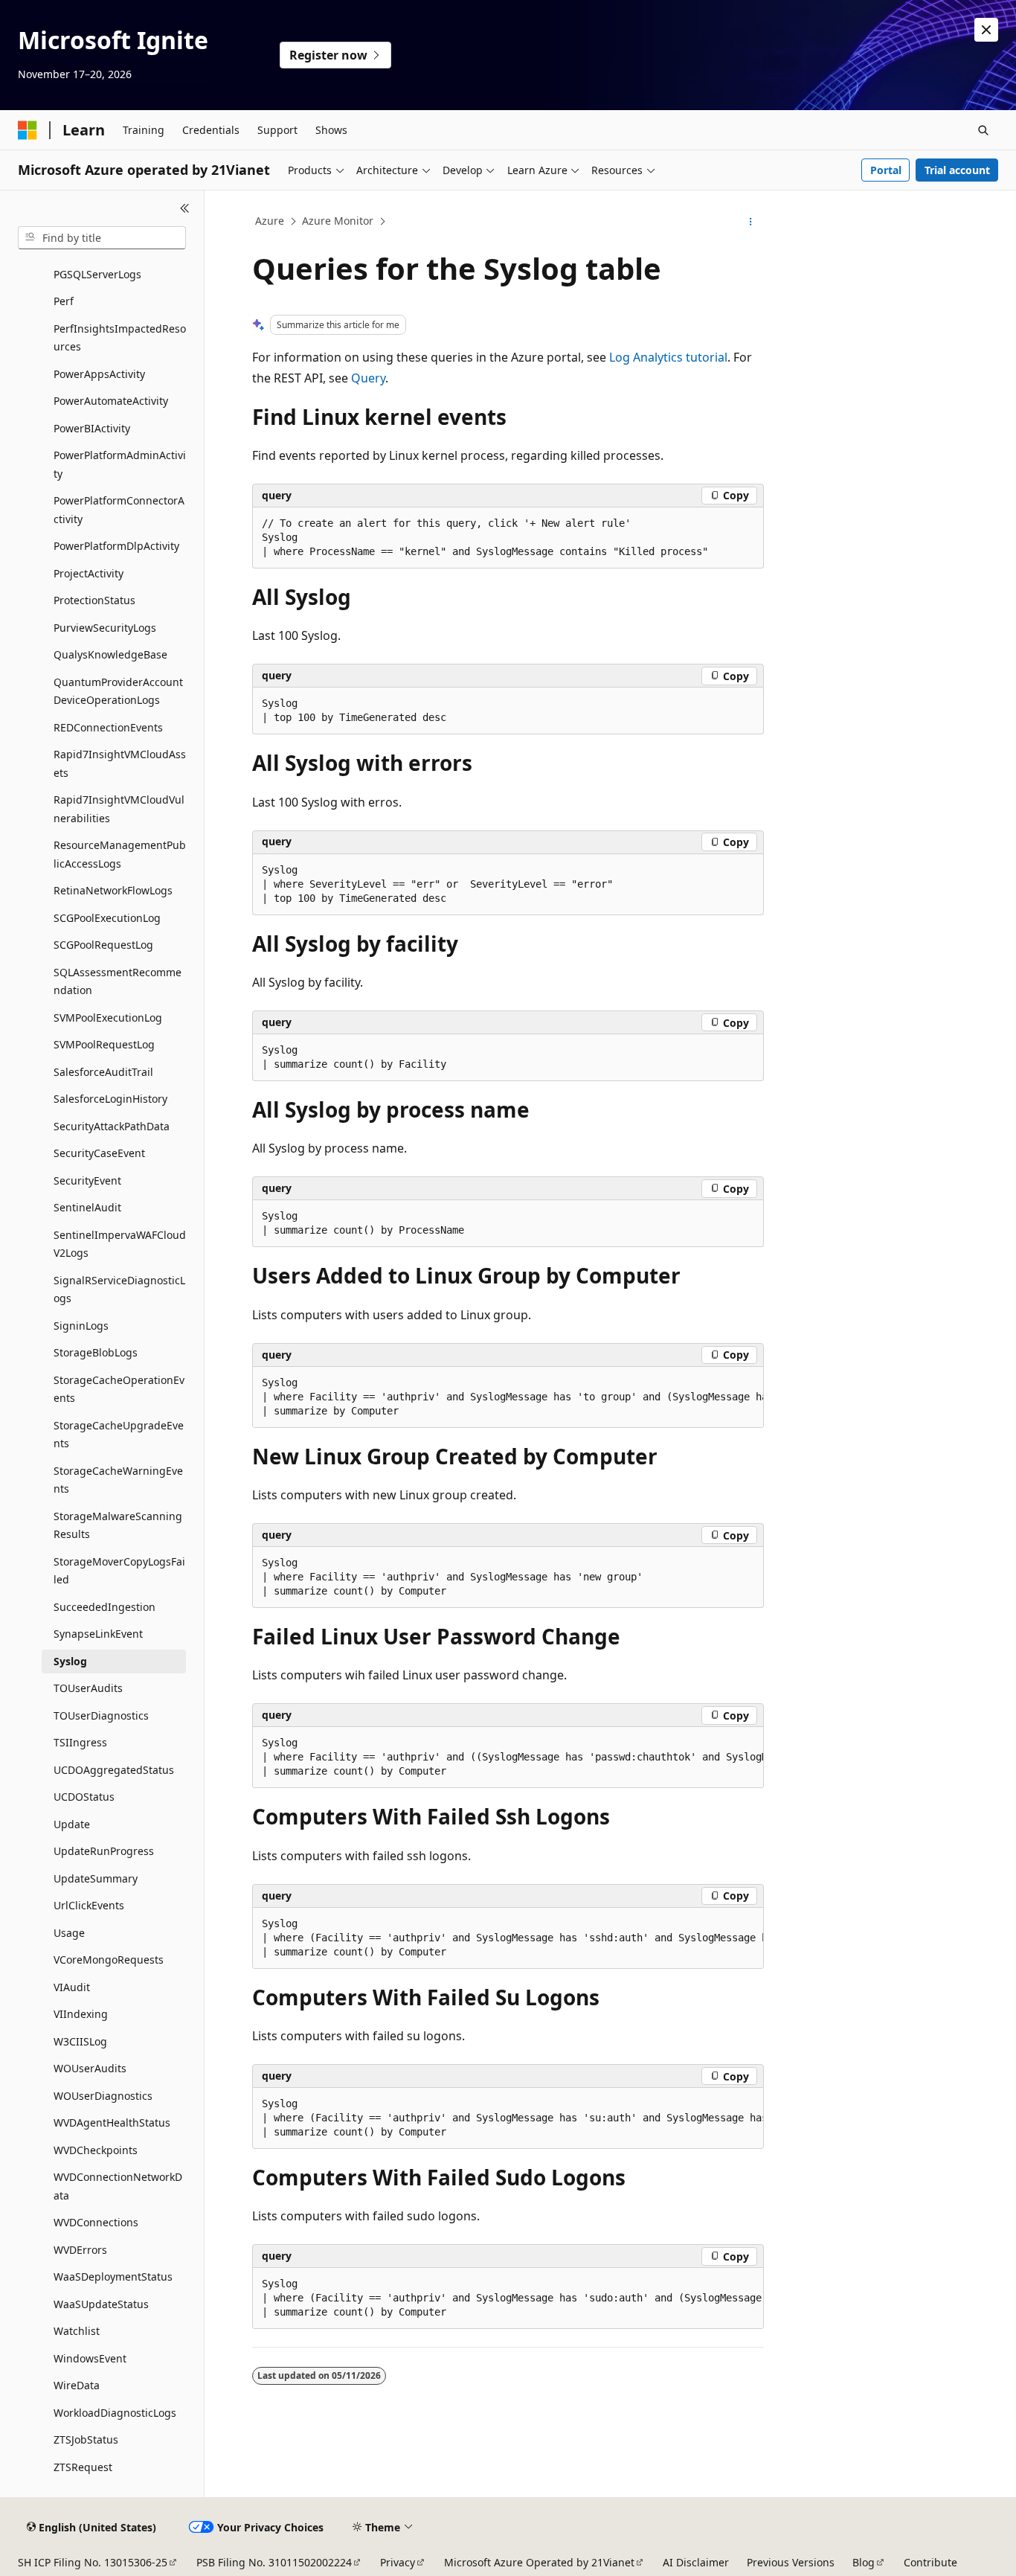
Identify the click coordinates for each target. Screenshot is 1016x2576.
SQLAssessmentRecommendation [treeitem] (118, 981)
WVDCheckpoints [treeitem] (96, 2150)
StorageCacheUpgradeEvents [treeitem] (119, 1435)
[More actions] (751, 222)
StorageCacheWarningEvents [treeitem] (118, 1480)
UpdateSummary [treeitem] (96, 1878)
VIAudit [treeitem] (72, 1987)
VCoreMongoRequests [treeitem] (109, 1960)
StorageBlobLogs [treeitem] (96, 1352)
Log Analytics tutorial (668, 357)
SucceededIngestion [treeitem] (105, 1607)
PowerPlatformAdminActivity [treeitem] (120, 464)
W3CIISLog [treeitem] (80, 2041)
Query (368, 378)
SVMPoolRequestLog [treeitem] (104, 1044)
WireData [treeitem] (77, 2385)
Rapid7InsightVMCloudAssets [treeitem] (120, 763)
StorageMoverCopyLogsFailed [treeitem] (119, 1571)
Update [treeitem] (72, 1824)
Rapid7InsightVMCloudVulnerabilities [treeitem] (119, 809)
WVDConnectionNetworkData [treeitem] (118, 2186)
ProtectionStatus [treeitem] (94, 600)
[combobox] (102, 238)
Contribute (930, 2562)
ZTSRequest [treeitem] (83, 2467)
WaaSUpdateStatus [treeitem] (101, 2304)
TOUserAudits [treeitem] (88, 1688)
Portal (886, 170)
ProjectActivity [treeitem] (89, 573)
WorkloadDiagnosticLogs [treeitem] (115, 2413)
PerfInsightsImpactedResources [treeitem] (120, 338)
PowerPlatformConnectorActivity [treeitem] (119, 510)
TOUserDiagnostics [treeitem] (101, 1715)
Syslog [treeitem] (70, 1661)
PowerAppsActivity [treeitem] (99, 374)
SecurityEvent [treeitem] (87, 1180)
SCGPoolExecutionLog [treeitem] (107, 918)
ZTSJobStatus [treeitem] (86, 2439)
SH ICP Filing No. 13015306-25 (93, 2562)
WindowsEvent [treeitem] (90, 2358)
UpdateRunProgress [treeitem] (104, 1851)
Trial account (957, 170)
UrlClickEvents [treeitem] (89, 1905)
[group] (508, 1397)
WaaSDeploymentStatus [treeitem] (113, 2277)
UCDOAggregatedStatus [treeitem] (114, 1770)
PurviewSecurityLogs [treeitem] (105, 628)
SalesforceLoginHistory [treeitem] (110, 1099)
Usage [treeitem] (69, 1933)
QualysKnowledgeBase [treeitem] (110, 654)
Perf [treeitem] (64, 301)
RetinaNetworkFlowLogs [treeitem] (113, 890)
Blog (864, 2562)
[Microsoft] (28, 130)
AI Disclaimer (696, 2562)
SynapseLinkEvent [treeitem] (98, 1634)
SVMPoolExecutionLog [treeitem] (108, 1018)
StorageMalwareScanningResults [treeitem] (118, 1525)
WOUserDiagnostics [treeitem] (103, 2096)
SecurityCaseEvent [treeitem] (99, 1153)
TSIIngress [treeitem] (80, 1742)
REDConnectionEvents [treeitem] (108, 727)
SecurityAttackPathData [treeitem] (112, 1126)
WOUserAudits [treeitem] (90, 2068)
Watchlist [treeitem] (77, 2331)
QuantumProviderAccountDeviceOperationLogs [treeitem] (118, 691)
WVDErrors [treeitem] (80, 2250)
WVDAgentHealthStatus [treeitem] (112, 2122)
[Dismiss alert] (986, 30)
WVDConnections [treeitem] (96, 2222)
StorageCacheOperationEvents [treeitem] (119, 1389)
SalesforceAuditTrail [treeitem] (103, 1072)
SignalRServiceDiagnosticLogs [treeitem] (119, 1289)
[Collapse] (185, 208)
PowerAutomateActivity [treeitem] (111, 401)
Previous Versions (791, 2562)
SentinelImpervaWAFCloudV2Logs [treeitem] (120, 1244)
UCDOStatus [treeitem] (84, 1797)
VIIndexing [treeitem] (81, 2014)
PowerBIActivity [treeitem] (92, 428)
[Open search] (983, 130)
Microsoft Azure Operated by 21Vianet (539, 2562)
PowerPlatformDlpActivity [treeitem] (116, 546)
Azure (270, 221)
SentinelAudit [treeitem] (87, 1207)
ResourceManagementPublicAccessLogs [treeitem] (120, 854)
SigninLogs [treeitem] (81, 1326)
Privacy (398, 2562)
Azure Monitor (338, 221)
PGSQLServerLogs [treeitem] (97, 274)
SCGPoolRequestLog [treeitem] (103, 945)
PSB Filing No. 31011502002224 (274, 2562)
